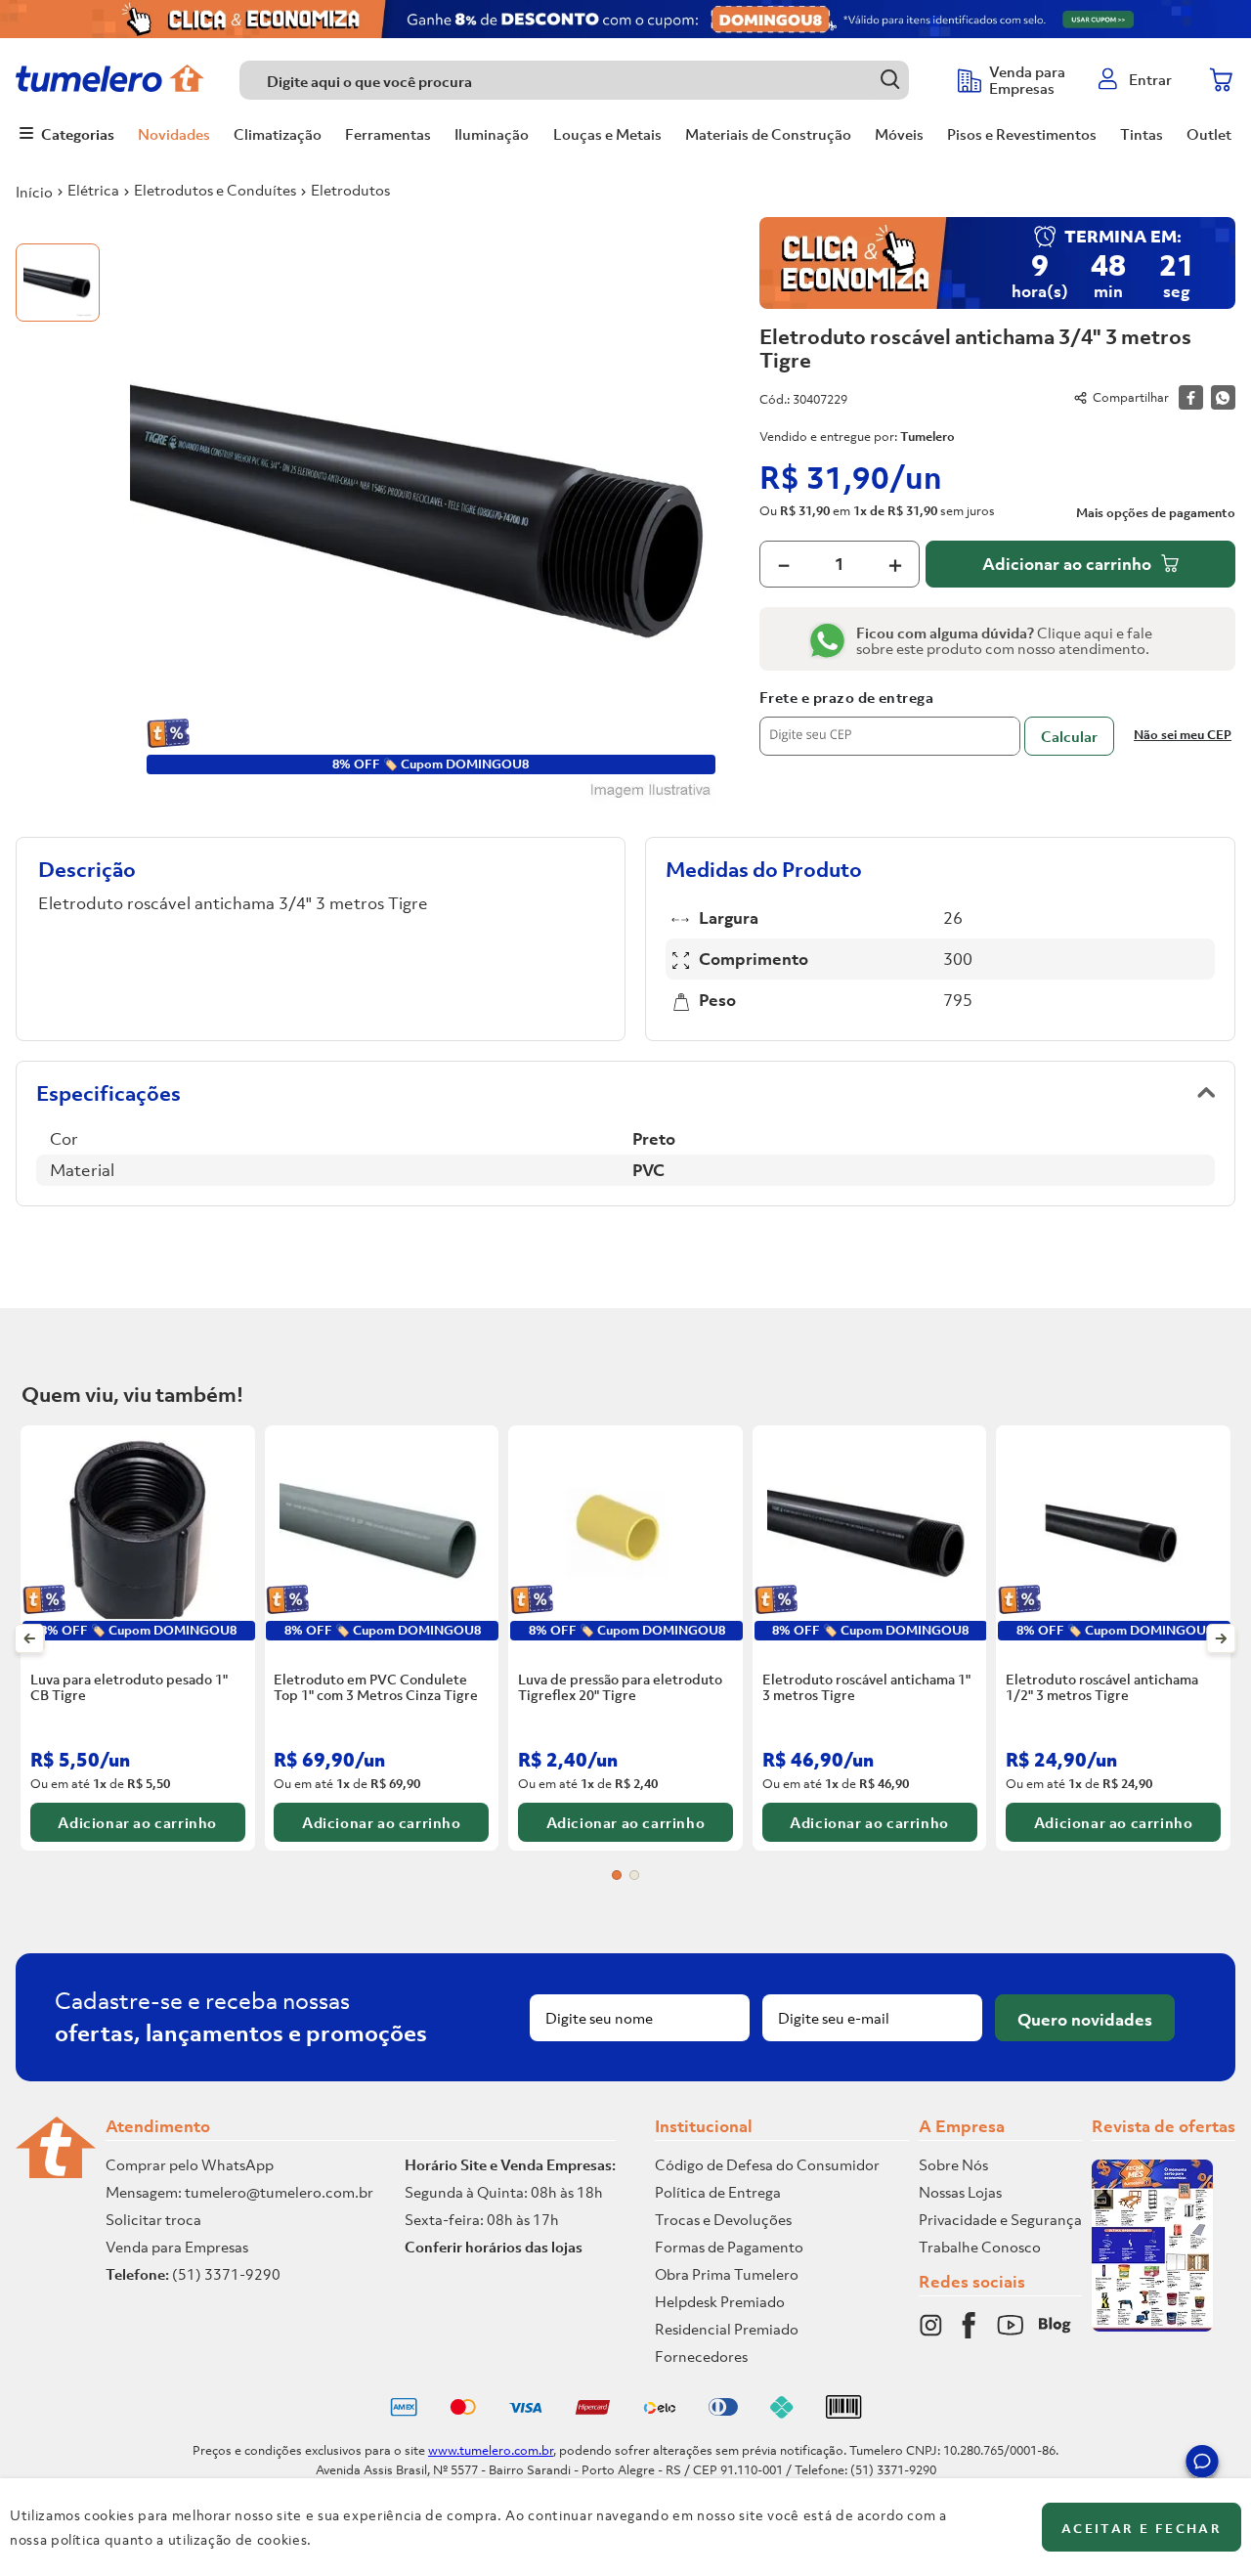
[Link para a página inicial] (34, 192)
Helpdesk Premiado (720, 2301)
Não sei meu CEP (1183, 735)
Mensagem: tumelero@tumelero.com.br (239, 2192)
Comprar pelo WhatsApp (190, 2164)
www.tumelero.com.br (491, 2450)
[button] (1202, 2465)
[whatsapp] (1223, 397)
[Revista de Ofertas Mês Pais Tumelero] (1152, 2326)
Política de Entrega (718, 2192)
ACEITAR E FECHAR (1142, 2529)
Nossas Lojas (960, 2192)
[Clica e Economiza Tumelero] (625, 19)
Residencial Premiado (727, 2329)
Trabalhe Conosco (980, 2247)
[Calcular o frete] (1069, 736)
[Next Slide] (1221, 1638)
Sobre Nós (953, 2164)
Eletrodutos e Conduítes (215, 190)
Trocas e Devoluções (723, 2219)
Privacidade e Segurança (1000, 2219)
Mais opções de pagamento (1156, 513)
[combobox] (589, 80)
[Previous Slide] (30, 1638)
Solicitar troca (153, 2219)
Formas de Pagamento (729, 2247)
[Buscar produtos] (890, 80)
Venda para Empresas (177, 2247)
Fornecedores (701, 2356)
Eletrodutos (350, 190)
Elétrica (93, 190)
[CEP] (890, 722)
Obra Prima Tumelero (727, 2274)
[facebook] (1191, 397)
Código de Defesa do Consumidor (767, 2164)
